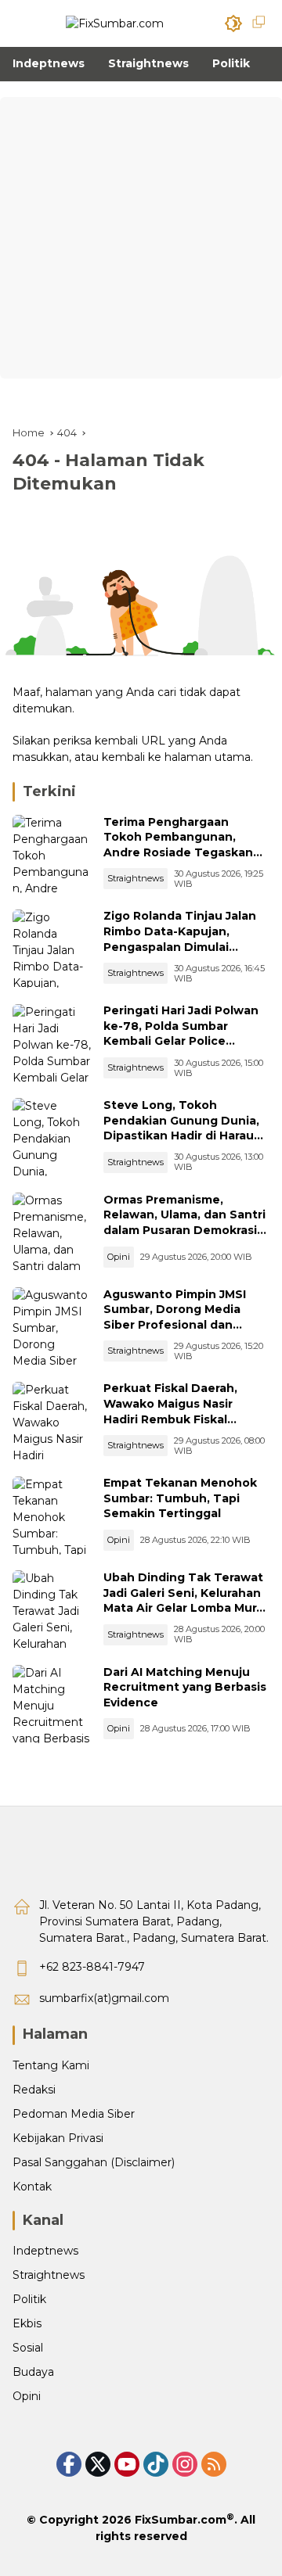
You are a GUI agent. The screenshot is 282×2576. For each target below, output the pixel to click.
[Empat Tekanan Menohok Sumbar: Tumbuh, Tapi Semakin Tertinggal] (52, 1516)
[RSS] (214, 2464)
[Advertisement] (141, 238)
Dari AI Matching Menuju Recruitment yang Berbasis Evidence (185, 1687)
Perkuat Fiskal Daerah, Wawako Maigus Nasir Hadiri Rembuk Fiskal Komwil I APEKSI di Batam (179, 1411)
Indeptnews (45, 2251)
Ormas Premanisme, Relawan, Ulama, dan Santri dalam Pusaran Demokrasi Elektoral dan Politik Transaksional (184, 1230)
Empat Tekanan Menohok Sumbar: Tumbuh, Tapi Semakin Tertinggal (180, 1498)
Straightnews (136, 878)
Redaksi (34, 2090)
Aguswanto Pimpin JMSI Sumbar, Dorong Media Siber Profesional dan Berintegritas (175, 1317)
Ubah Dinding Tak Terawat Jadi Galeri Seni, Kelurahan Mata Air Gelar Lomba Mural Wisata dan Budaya (185, 1600)
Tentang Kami (51, 2065)
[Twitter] (98, 2464)
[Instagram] (185, 2464)
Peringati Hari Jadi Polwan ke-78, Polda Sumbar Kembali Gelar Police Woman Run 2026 (181, 1033)
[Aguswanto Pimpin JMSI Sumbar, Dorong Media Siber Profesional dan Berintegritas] (52, 1326)
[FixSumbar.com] (115, 23)
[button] (233, 23)
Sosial (28, 2348)
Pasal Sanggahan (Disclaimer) (94, 2162)
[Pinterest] (127, 2464)
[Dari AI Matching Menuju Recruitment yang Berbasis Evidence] (52, 1704)
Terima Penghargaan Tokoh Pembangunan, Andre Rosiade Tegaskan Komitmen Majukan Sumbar (186, 845)
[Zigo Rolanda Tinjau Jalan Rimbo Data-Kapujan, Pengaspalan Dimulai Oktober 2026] (52, 949)
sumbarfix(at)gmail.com (104, 1998)
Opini (119, 1257)
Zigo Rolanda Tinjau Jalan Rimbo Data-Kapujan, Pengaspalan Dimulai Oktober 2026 (180, 939)
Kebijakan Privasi (58, 2138)
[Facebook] (69, 2464)
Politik (29, 2299)
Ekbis (27, 2323)
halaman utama (208, 757)
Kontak (32, 2187)
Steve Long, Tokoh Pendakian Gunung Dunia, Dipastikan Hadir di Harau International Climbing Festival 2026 (181, 1136)
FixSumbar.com (181, 2520)
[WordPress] (156, 2464)
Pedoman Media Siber (74, 2114)
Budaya (33, 2372)
